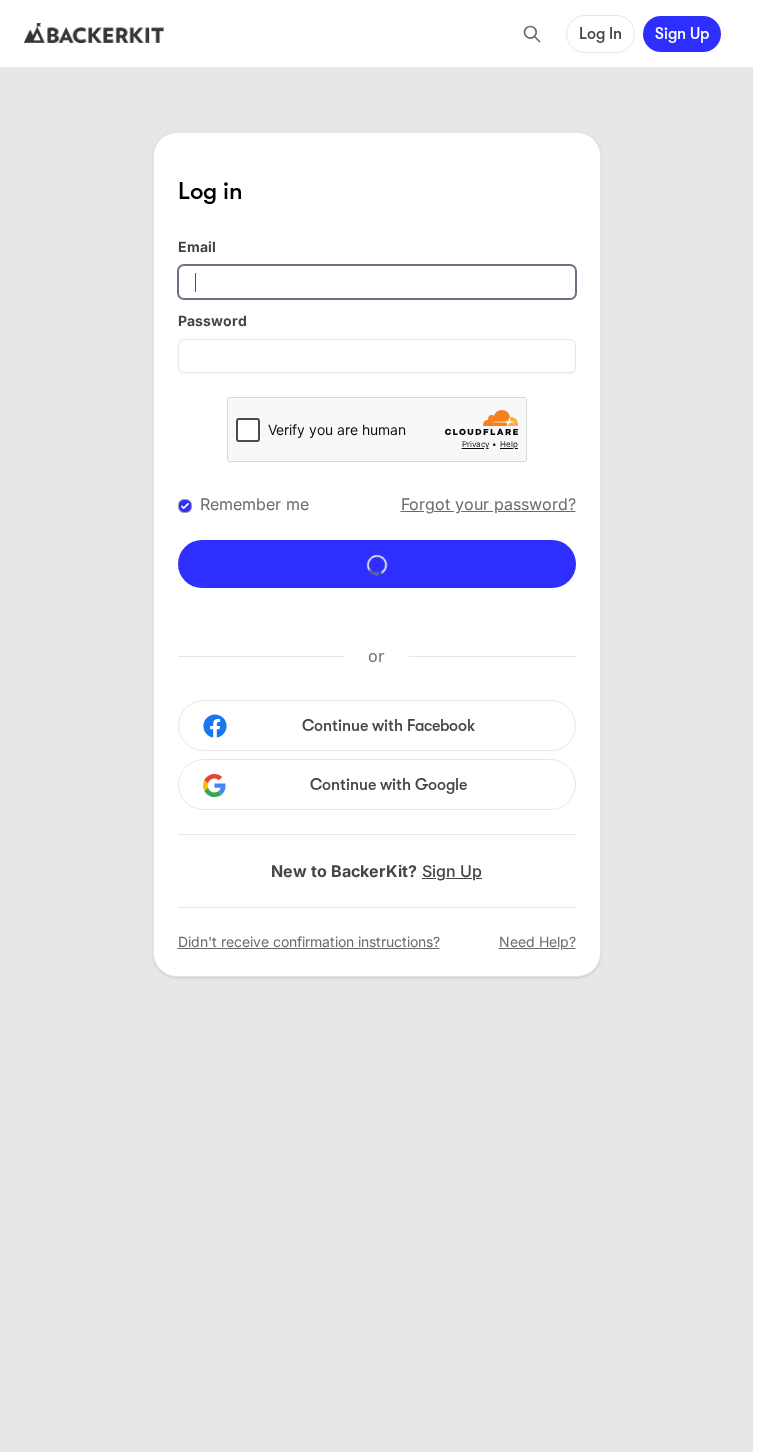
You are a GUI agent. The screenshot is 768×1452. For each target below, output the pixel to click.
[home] (94, 34)
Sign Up (682, 34)
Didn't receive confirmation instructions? (309, 941)
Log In (600, 34)
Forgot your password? (488, 504)
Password (212, 320)
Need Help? (537, 941)
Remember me (254, 504)
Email (197, 246)
